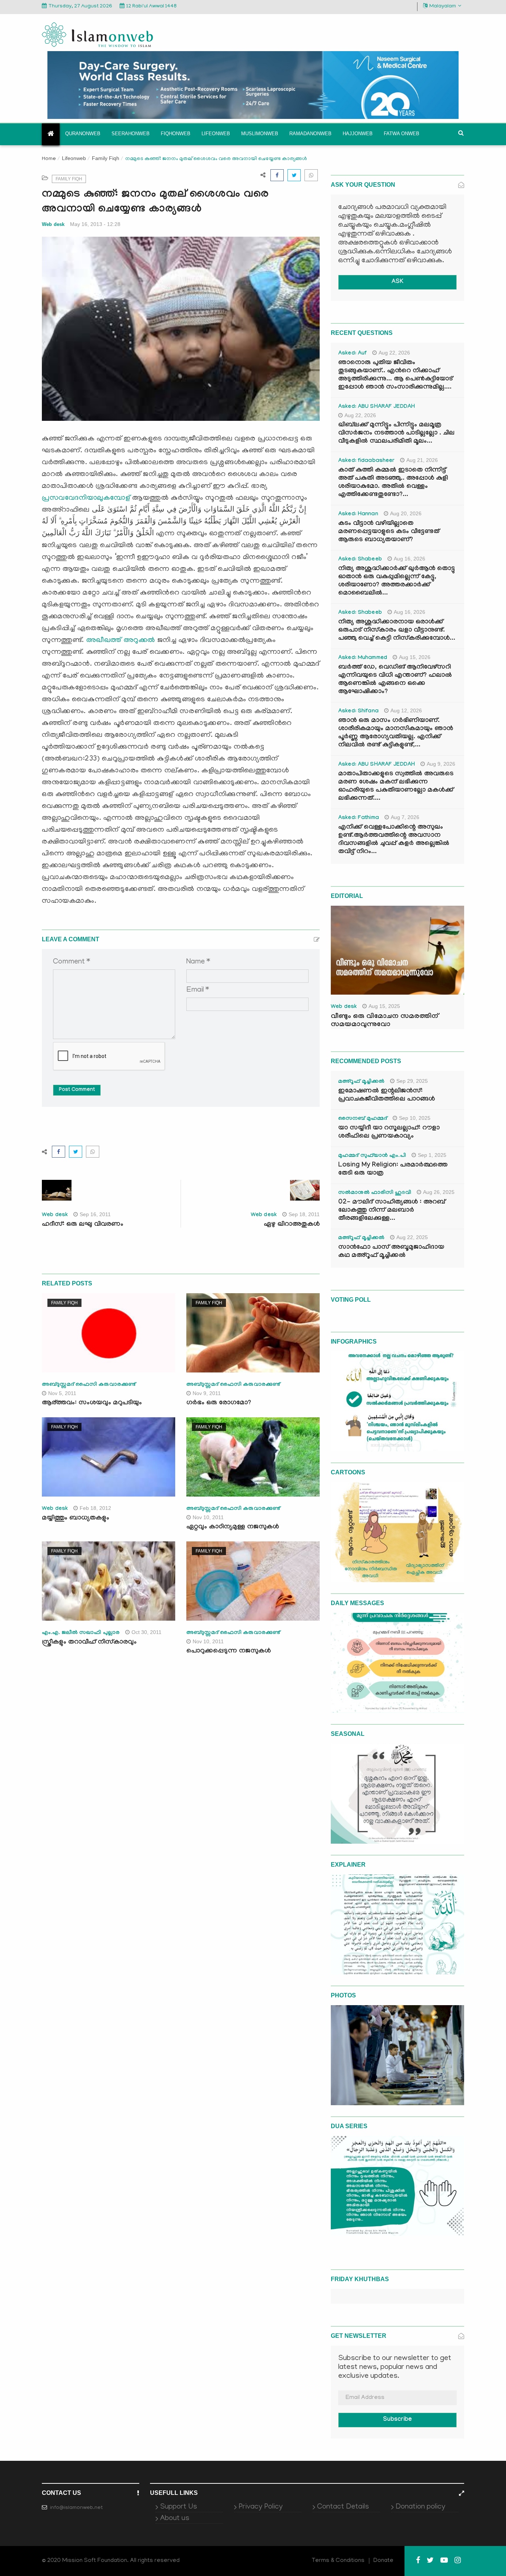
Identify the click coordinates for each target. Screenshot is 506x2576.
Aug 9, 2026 (441, 764)
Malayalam (443, 6)
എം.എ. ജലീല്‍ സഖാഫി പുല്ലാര (81, 1633)
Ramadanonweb (310, 134)
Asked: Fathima (359, 818)
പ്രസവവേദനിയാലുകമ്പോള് (86, 498)
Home (49, 159)
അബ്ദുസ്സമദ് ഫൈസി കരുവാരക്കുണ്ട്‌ (89, 1385)
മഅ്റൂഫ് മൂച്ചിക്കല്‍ (361, 1082)
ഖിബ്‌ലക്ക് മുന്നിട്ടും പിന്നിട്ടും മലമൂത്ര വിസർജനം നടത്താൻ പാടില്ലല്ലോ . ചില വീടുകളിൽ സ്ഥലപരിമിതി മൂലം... (396, 434)
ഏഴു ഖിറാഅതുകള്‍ (292, 1225)
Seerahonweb (131, 134)
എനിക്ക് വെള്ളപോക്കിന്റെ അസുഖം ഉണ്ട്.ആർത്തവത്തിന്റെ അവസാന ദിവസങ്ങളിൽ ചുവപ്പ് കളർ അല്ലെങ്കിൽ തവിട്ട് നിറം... (394, 840)
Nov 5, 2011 (62, 1393)
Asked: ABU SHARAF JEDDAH (377, 407)
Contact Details (343, 2507)
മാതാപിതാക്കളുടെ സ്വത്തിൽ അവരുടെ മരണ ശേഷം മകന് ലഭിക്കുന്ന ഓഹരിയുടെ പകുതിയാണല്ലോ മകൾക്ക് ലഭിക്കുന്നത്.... (396, 787)
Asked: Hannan (358, 515)
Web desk (53, 224)
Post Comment (77, 1090)
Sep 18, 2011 (304, 1214)
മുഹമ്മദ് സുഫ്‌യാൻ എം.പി (372, 1156)
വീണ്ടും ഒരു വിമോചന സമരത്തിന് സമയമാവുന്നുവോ (385, 1021)
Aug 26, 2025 (439, 1192)
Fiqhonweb (176, 134)
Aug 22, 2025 (412, 1237)
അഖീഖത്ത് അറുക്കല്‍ (120, 640)
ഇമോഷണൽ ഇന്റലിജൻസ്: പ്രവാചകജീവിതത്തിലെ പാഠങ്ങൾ (387, 1096)
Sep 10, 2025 (415, 1118)
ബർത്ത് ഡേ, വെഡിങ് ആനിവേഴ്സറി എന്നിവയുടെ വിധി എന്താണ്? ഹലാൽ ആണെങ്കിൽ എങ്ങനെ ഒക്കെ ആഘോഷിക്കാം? (395, 680)
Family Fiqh (106, 158)
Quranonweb (83, 134)
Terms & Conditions (338, 2561)
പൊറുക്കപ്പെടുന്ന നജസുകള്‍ (229, 1652)
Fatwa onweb (402, 134)
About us (175, 2519)
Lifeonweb (216, 134)
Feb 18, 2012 (95, 1508)
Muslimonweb (260, 134)
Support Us (179, 2507)
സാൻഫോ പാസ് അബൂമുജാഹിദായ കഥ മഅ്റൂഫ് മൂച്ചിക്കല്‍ (391, 1252)
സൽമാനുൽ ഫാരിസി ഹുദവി (375, 1193)
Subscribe (397, 2420)
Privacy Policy (261, 2507)
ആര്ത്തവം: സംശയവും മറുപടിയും (92, 1403)
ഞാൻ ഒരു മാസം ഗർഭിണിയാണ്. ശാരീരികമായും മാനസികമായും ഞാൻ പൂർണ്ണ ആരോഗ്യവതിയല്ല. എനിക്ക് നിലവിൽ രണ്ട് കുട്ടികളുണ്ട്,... (396, 733)
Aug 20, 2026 (406, 513)
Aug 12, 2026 (406, 710)
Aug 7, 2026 (405, 817)
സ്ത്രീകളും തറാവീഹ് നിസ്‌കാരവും (89, 1643)
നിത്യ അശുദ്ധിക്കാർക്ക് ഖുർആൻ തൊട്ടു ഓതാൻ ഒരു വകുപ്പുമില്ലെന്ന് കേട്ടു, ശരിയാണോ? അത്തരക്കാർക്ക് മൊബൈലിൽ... (397, 581)
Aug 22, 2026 (394, 353)
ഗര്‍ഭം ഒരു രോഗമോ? (219, 1403)
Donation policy (420, 2507)
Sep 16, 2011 (95, 1214)
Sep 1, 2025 (432, 1155)
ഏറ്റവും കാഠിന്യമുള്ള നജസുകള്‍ (233, 1527)
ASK (397, 282)
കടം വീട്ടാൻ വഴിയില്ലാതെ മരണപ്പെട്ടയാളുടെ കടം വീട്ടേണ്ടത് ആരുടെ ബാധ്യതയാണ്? (389, 532)
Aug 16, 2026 (410, 559)
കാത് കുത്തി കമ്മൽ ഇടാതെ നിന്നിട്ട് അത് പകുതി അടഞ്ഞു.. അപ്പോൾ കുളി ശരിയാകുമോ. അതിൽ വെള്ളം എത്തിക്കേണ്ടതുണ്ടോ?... (393, 483)
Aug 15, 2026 (415, 657)
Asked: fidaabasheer (366, 461)
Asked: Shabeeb (360, 560)
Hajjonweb (358, 134)
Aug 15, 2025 (384, 1006)
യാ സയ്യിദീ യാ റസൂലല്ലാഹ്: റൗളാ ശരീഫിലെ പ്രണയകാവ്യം (389, 1133)
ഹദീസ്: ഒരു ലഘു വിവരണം (83, 1225)
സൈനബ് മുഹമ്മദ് (363, 1119)
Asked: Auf (352, 354)
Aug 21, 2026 (422, 460)
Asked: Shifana (358, 712)
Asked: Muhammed (363, 658)
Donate (383, 2561)
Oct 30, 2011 (147, 1632)
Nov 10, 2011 (208, 1517)
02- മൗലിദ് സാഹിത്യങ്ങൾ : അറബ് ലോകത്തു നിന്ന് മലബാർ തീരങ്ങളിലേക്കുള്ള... (392, 1211)
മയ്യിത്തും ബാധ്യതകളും (76, 1519)
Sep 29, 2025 (412, 1081)
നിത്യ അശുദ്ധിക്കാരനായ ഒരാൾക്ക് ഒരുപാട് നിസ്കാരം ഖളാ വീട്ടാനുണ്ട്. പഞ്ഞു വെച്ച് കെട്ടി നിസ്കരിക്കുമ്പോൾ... (397, 631)
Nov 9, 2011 (207, 1393)
